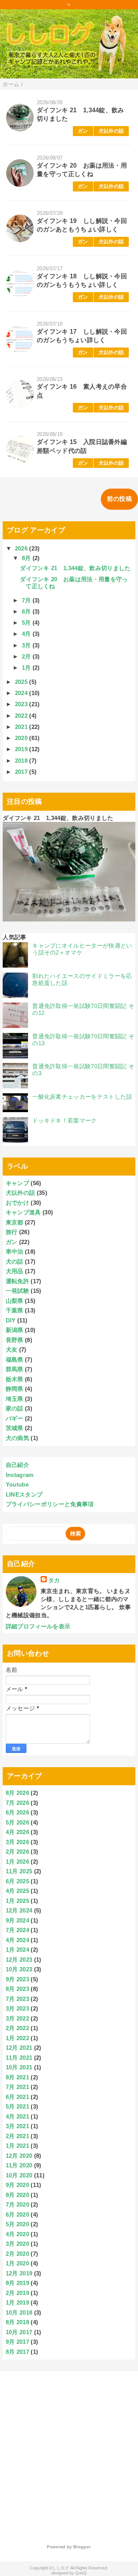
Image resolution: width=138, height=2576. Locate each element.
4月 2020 (17, 2234)
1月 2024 (17, 1950)
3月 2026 (17, 1842)
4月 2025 (17, 1891)
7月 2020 (17, 2204)
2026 (22, 548)
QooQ (81, 2573)
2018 (22, 761)
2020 (22, 738)
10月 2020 (19, 2175)
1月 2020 (17, 2263)
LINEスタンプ (24, 1494)
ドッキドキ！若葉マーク (65, 1120)
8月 (27, 558)
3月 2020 (17, 2244)
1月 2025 (17, 1901)
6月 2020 (17, 2214)
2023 (22, 704)
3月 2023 (17, 2008)
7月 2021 (17, 2087)
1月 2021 (17, 2146)
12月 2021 (19, 2048)
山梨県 (15, 1301)
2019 (22, 749)
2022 (22, 716)
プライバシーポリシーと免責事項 (50, 1504)
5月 (27, 623)
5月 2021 (17, 2106)
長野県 (15, 1340)
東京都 (15, 1222)
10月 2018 (19, 2312)
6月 (27, 611)
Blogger (81, 2547)
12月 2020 (19, 2156)
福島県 (15, 1360)
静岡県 (15, 1389)
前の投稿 (119, 499)
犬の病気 (17, 1438)
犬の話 (15, 1261)
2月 (27, 656)
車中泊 (15, 1251)
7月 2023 (17, 1999)
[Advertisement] (69, 2452)
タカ (54, 1580)
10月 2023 (19, 1969)
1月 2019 (17, 2302)
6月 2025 (17, 1881)
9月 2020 (17, 2185)
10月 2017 (19, 2332)
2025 (22, 682)
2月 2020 (17, 2254)
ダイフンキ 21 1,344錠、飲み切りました (75, 568)
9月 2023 (17, 1979)
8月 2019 (17, 2283)
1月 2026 (17, 1862)
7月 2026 (17, 1803)
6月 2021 (17, 2097)
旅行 (12, 1232)
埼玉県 (15, 1399)
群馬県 (15, 1369)
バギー (15, 1418)
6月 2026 (17, 1812)
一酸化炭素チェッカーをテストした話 (82, 1097)
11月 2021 (19, 2058)
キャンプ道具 (23, 1212)
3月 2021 (17, 2126)
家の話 (15, 1408)
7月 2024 (17, 1930)
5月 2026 (17, 1822)
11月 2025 (19, 1871)
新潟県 (15, 1330)
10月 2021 (19, 2067)
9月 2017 (17, 2342)
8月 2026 (17, 1793)
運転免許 (17, 1281)
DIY (11, 1320)
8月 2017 (17, 2352)
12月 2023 (19, 1960)
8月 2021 (17, 2077)
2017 (22, 772)
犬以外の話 (111, 131)
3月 (27, 645)
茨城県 (15, 1428)
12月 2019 (19, 2273)
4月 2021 (17, 2116)
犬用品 (15, 1271)
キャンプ (17, 1183)
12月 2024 (19, 1910)
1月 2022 (17, 2038)
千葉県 (15, 1310)
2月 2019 (17, 2293)
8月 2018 (17, 2322)
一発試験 (17, 1291)
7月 (27, 600)
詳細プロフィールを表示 (38, 1626)
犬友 (12, 1350)
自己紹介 (17, 1465)
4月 (27, 634)
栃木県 (15, 1379)
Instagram (20, 1475)
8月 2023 (17, 1989)
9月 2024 (17, 1920)
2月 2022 (17, 2028)
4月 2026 (17, 1832)
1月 (27, 668)
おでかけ (17, 1203)
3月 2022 (17, 2018)
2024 (22, 693)
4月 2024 (17, 1940)
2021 (22, 727)
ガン (83, 131)
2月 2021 (17, 2136)
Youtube (17, 1484)
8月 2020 (17, 2195)
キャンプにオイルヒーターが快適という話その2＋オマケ (82, 949)
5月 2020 (17, 2224)
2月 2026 (17, 1852)
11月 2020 (19, 2165)
